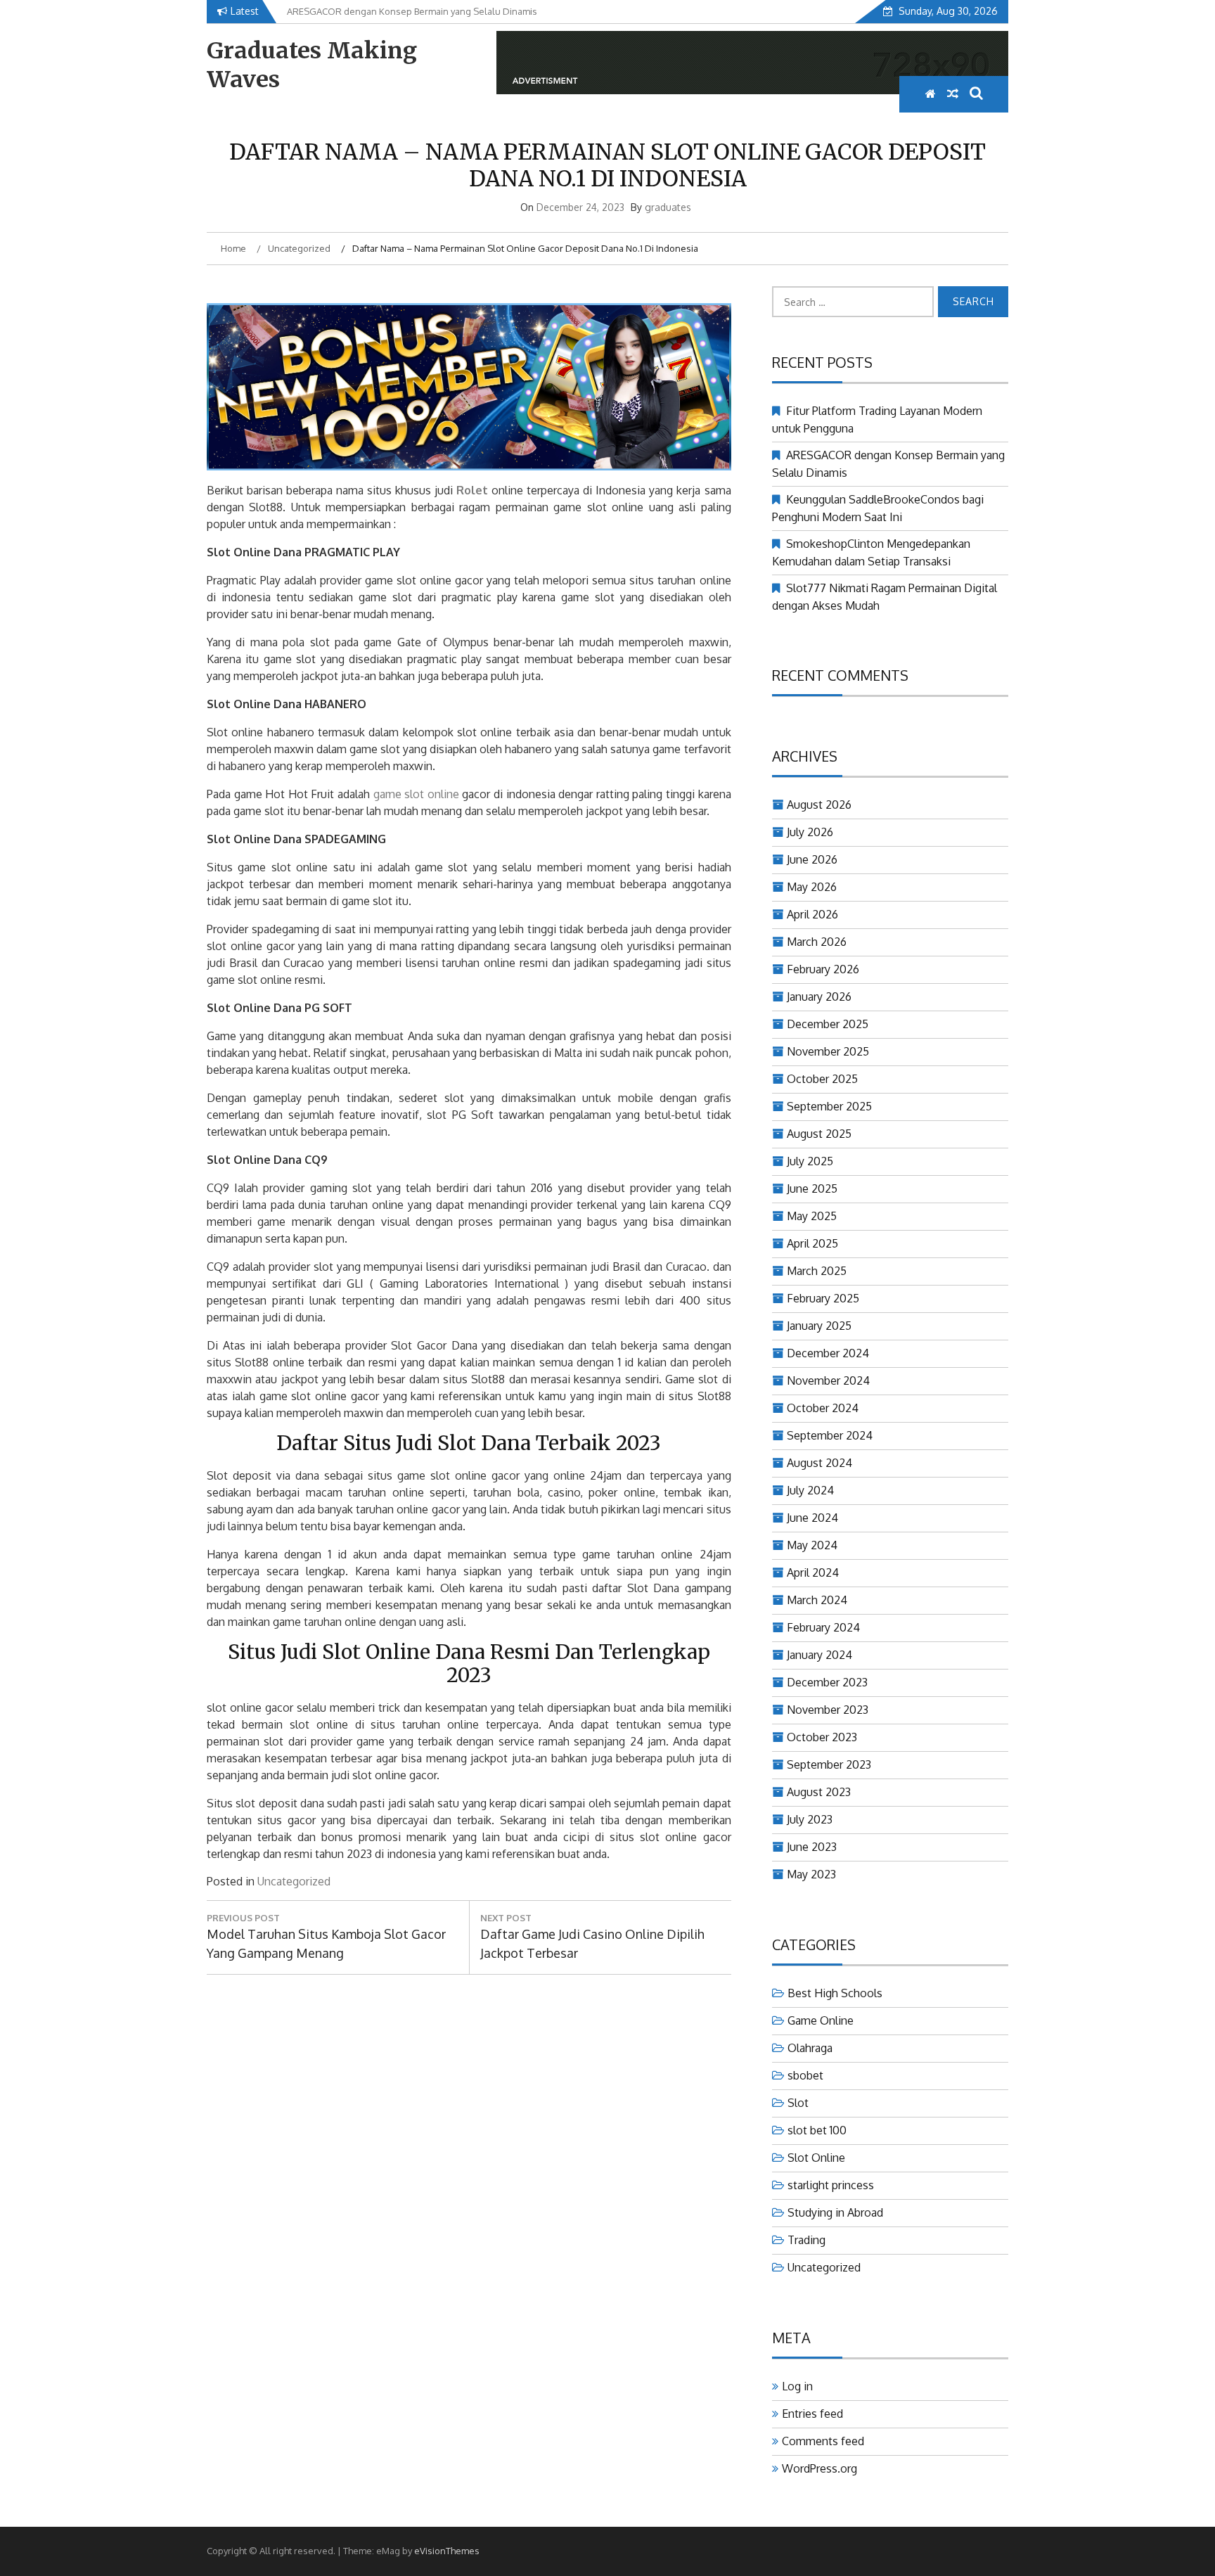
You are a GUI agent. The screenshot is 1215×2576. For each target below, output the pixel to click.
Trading (806, 2240)
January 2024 (819, 1655)
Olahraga (810, 2048)
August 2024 (819, 1463)
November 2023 (828, 1710)
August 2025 (819, 1134)
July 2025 (810, 1161)
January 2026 (819, 997)
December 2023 (827, 1682)
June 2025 (812, 1188)
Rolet (472, 490)
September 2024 (830, 1435)
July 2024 (810, 1490)
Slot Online (816, 2158)
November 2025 (828, 1051)
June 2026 (812, 859)
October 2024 (823, 1408)
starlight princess (831, 2185)
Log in (797, 2386)
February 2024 (823, 1627)
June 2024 (812, 1518)
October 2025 (822, 1079)
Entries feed (812, 2414)
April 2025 (812, 1243)
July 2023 (810, 1819)
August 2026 (819, 805)
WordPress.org (819, 2468)
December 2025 (828, 1024)
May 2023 (811, 1874)
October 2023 (822, 1737)
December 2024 (828, 1353)
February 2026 (823, 969)
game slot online (416, 794)
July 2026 (810, 832)
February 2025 (823, 1298)
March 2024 (817, 1600)
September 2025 (829, 1106)
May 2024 (812, 1545)
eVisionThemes (447, 2551)
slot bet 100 (817, 2130)
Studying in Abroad (835, 2212)
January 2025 (819, 1326)
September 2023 (829, 1764)
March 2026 (817, 942)
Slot (798, 2103)
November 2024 (828, 1380)
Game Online (821, 2020)
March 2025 (817, 1271)
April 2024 (813, 1572)
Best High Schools (835, 1993)
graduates (668, 207)
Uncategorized (294, 1881)
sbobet (805, 2075)
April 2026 (812, 914)
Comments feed (823, 2441)
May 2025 (812, 1216)
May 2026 (812, 887)
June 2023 (812, 1847)
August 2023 (819, 1792)
